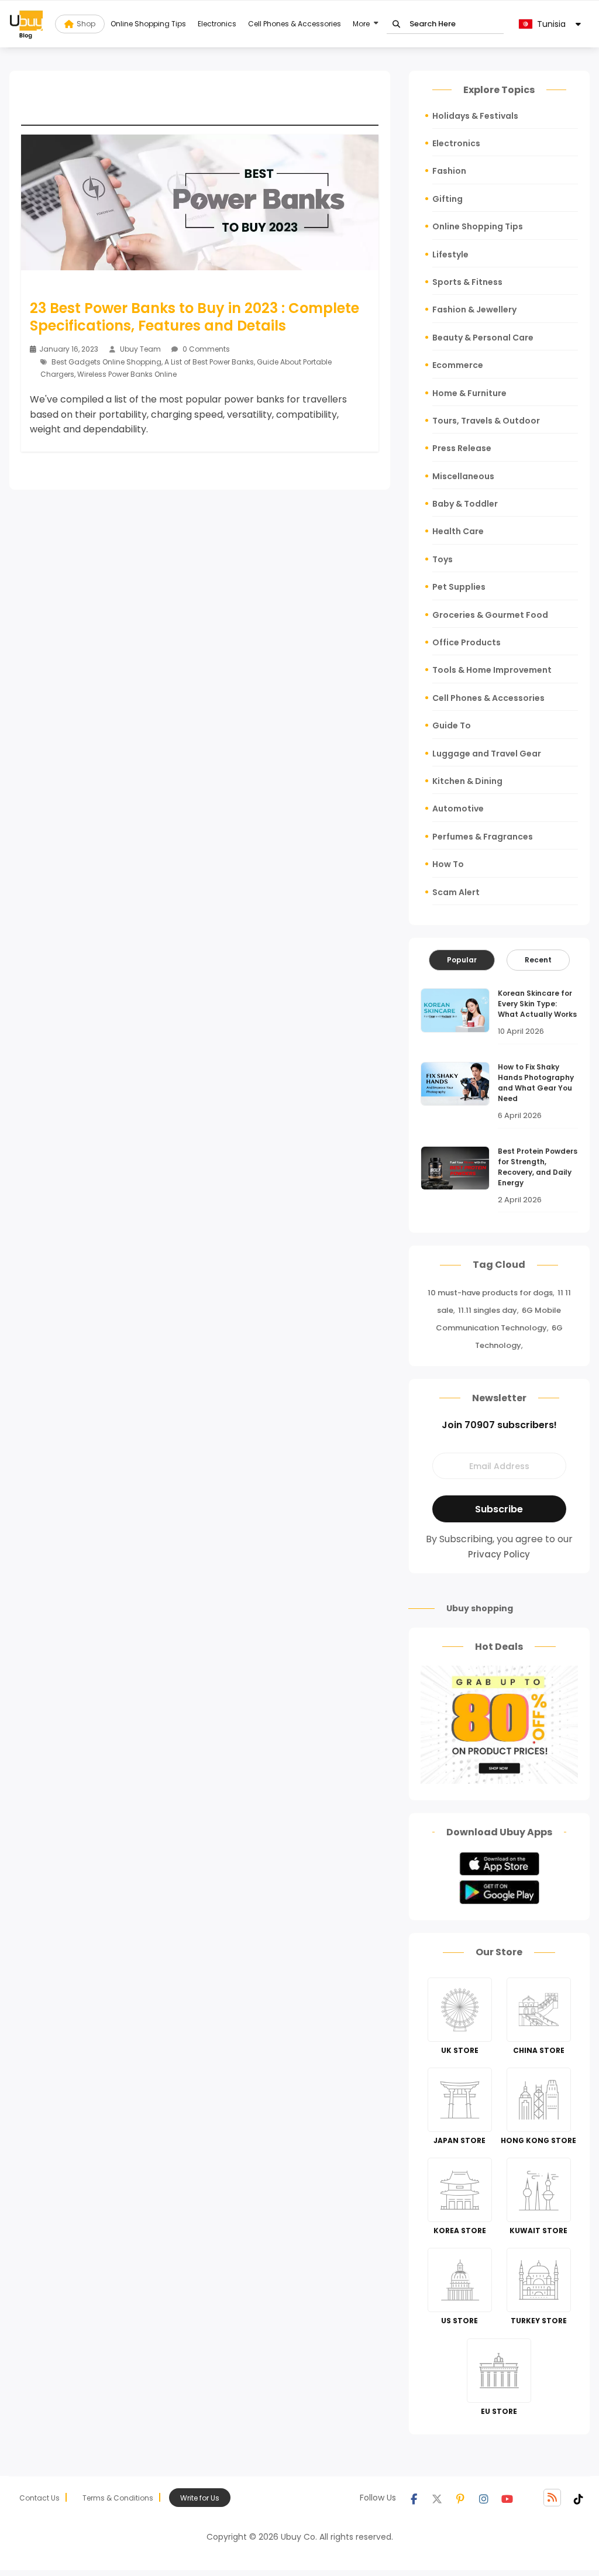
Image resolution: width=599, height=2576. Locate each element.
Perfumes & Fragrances (483, 837)
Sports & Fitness (467, 282)
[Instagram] (484, 2498)
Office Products (467, 642)
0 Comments (205, 349)
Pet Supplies (459, 587)
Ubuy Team (140, 349)
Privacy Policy (499, 1554)
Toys (443, 559)
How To (448, 864)
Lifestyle (450, 254)
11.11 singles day (488, 1310)
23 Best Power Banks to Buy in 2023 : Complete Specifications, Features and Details (194, 317)
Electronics (217, 24)
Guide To (452, 725)
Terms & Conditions (118, 2498)
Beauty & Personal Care (483, 338)
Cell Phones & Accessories (295, 24)
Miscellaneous (463, 476)
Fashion (449, 171)
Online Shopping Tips (148, 24)
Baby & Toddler (465, 504)
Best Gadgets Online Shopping (106, 362)
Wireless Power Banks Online (127, 374)
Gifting (447, 199)
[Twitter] (437, 2498)
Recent (538, 960)
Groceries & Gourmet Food (490, 615)
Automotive (458, 809)
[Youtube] (507, 2498)
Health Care (458, 531)
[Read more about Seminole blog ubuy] (26, 24)
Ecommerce (458, 365)
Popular (462, 960)
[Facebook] (414, 2498)
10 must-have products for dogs (490, 1293)
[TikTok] (579, 2498)
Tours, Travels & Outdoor (486, 421)
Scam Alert (456, 892)
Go (396, 24)
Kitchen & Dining (467, 781)
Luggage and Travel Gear (487, 754)
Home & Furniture (469, 393)
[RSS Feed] (552, 2498)
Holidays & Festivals (475, 116)
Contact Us (39, 2498)
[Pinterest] (460, 2498)
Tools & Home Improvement (492, 670)
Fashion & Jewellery (474, 309)
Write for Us (200, 2498)
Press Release (462, 448)
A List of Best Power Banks (209, 362)
